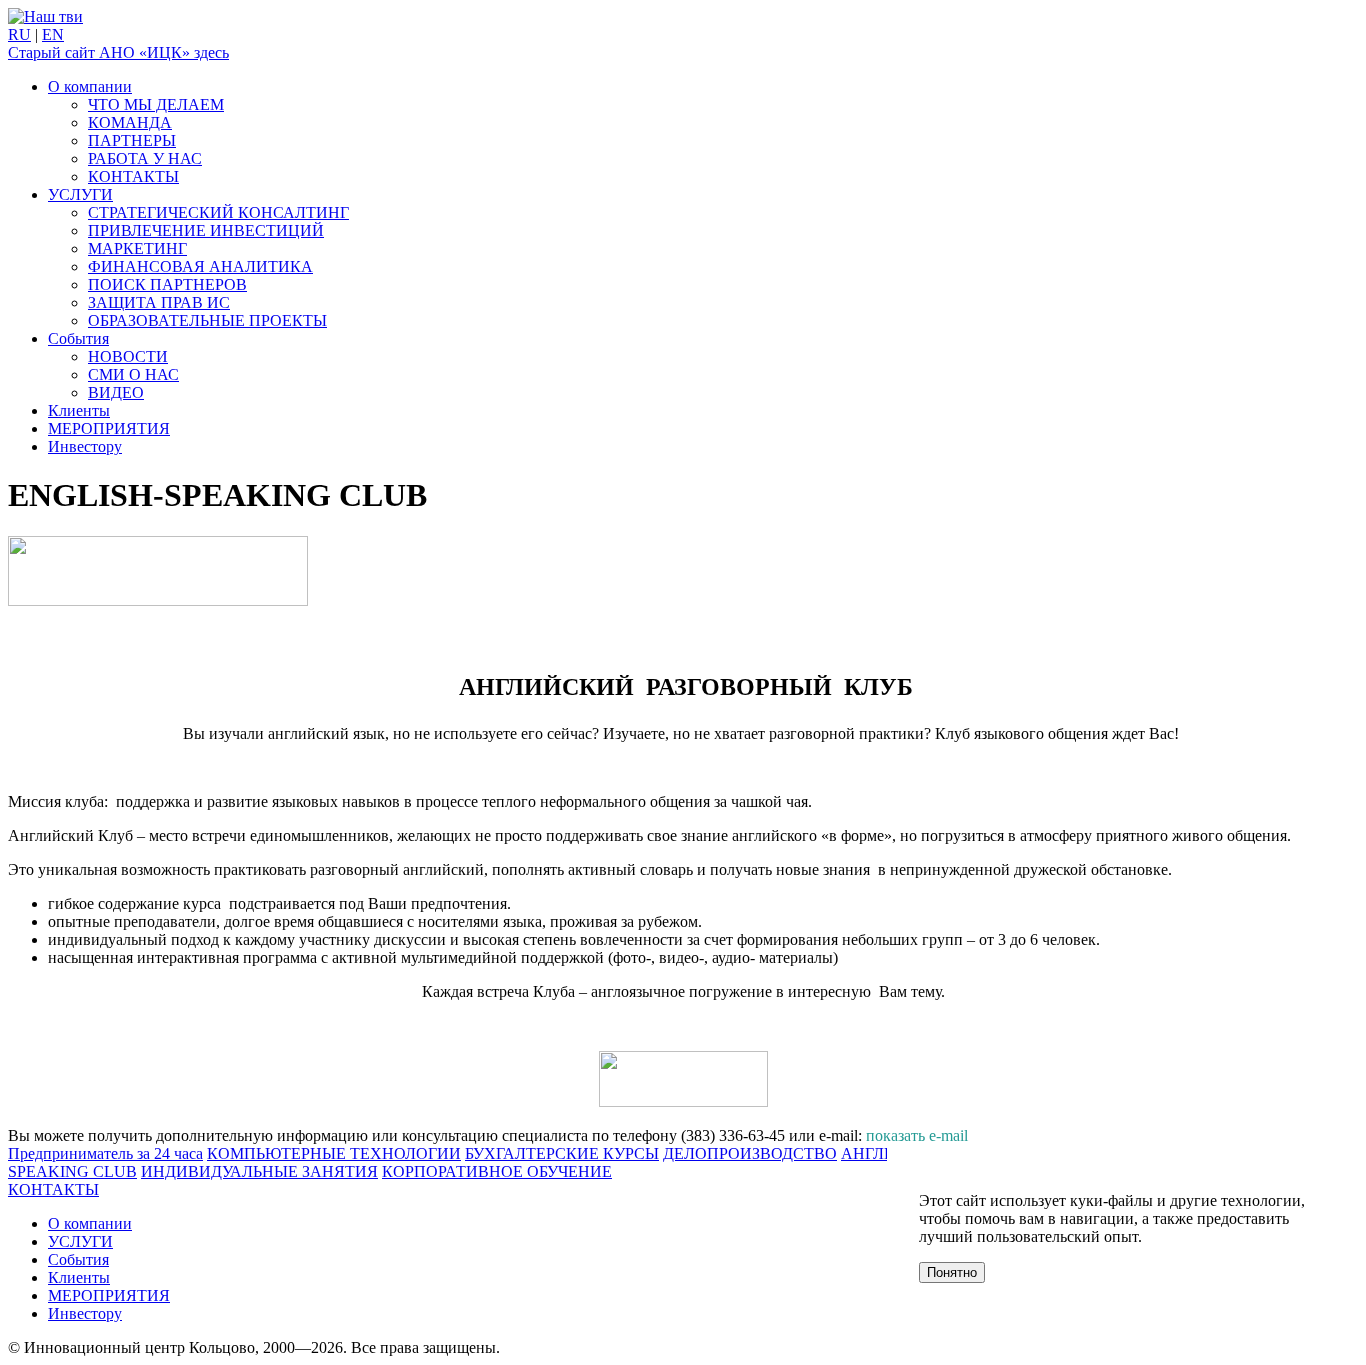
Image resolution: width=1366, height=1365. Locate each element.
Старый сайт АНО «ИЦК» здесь (118, 52)
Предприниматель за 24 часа (105, 1153)
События (78, 338)
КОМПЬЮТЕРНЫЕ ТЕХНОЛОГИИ (334, 1153)
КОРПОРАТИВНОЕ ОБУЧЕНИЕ (497, 1171)
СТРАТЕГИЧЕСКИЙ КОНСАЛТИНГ (218, 212)
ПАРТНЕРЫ (132, 140)
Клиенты (79, 410)
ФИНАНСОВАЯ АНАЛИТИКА (200, 266)
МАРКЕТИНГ (137, 248)
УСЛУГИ (80, 194)
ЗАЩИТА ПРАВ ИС (159, 302)
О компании (90, 86)
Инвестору (85, 446)
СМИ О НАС (133, 374)
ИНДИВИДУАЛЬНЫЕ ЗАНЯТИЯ (259, 1171)
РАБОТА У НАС (145, 158)
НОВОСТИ (128, 356)
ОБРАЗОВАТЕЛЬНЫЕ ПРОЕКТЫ (207, 320)
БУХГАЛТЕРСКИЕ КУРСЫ (562, 1153)
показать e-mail (917, 1135)
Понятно (952, 1272)
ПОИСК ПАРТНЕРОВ (167, 284)
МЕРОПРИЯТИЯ (109, 428)
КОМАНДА (130, 122)
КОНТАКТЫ (133, 176)
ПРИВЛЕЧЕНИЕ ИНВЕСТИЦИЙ (206, 230)
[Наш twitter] (45, 16)
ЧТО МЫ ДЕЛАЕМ (156, 104)
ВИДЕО (116, 392)
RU (19, 34)
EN (53, 34)
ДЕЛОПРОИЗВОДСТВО (750, 1153)
